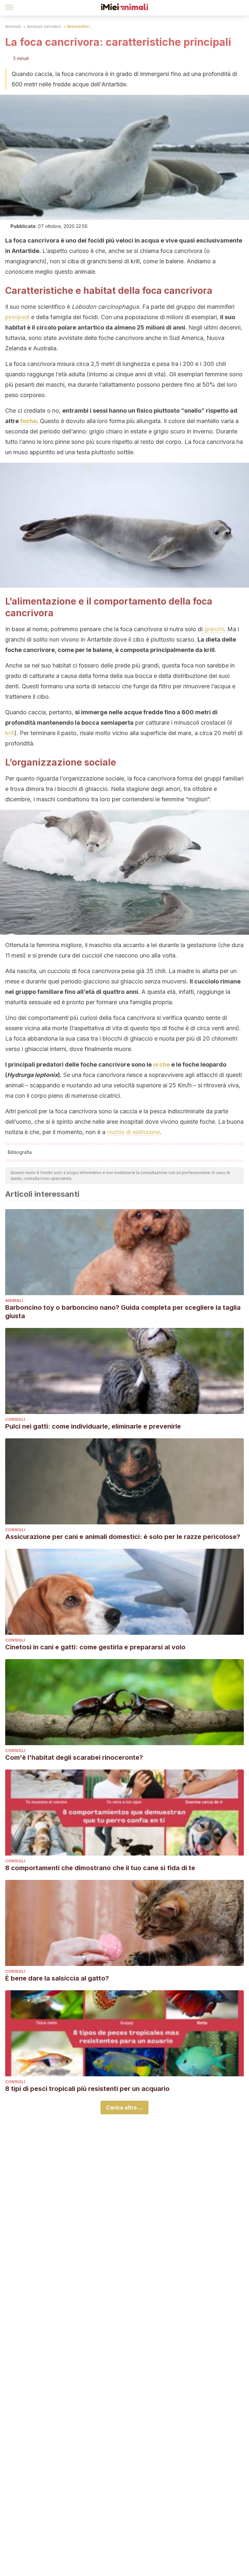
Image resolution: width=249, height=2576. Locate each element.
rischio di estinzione (133, 1132)
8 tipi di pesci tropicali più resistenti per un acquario (87, 2089)
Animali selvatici (44, 26)
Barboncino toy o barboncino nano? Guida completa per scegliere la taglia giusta (123, 1312)
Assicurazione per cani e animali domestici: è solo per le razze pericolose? (123, 1537)
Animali (13, 26)
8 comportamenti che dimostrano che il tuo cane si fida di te (100, 1868)
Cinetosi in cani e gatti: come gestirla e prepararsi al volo (95, 1647)
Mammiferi (79, 26)
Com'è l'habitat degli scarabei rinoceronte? (74, 1757)
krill (10, 733)
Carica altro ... (124, 2107)
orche (161, 1064)
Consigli (15, 1419)
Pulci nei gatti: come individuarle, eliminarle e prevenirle (93, 1426)
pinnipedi (17, 317)
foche (28, 421)
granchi (214, 629)
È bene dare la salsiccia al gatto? (57, 1978)
